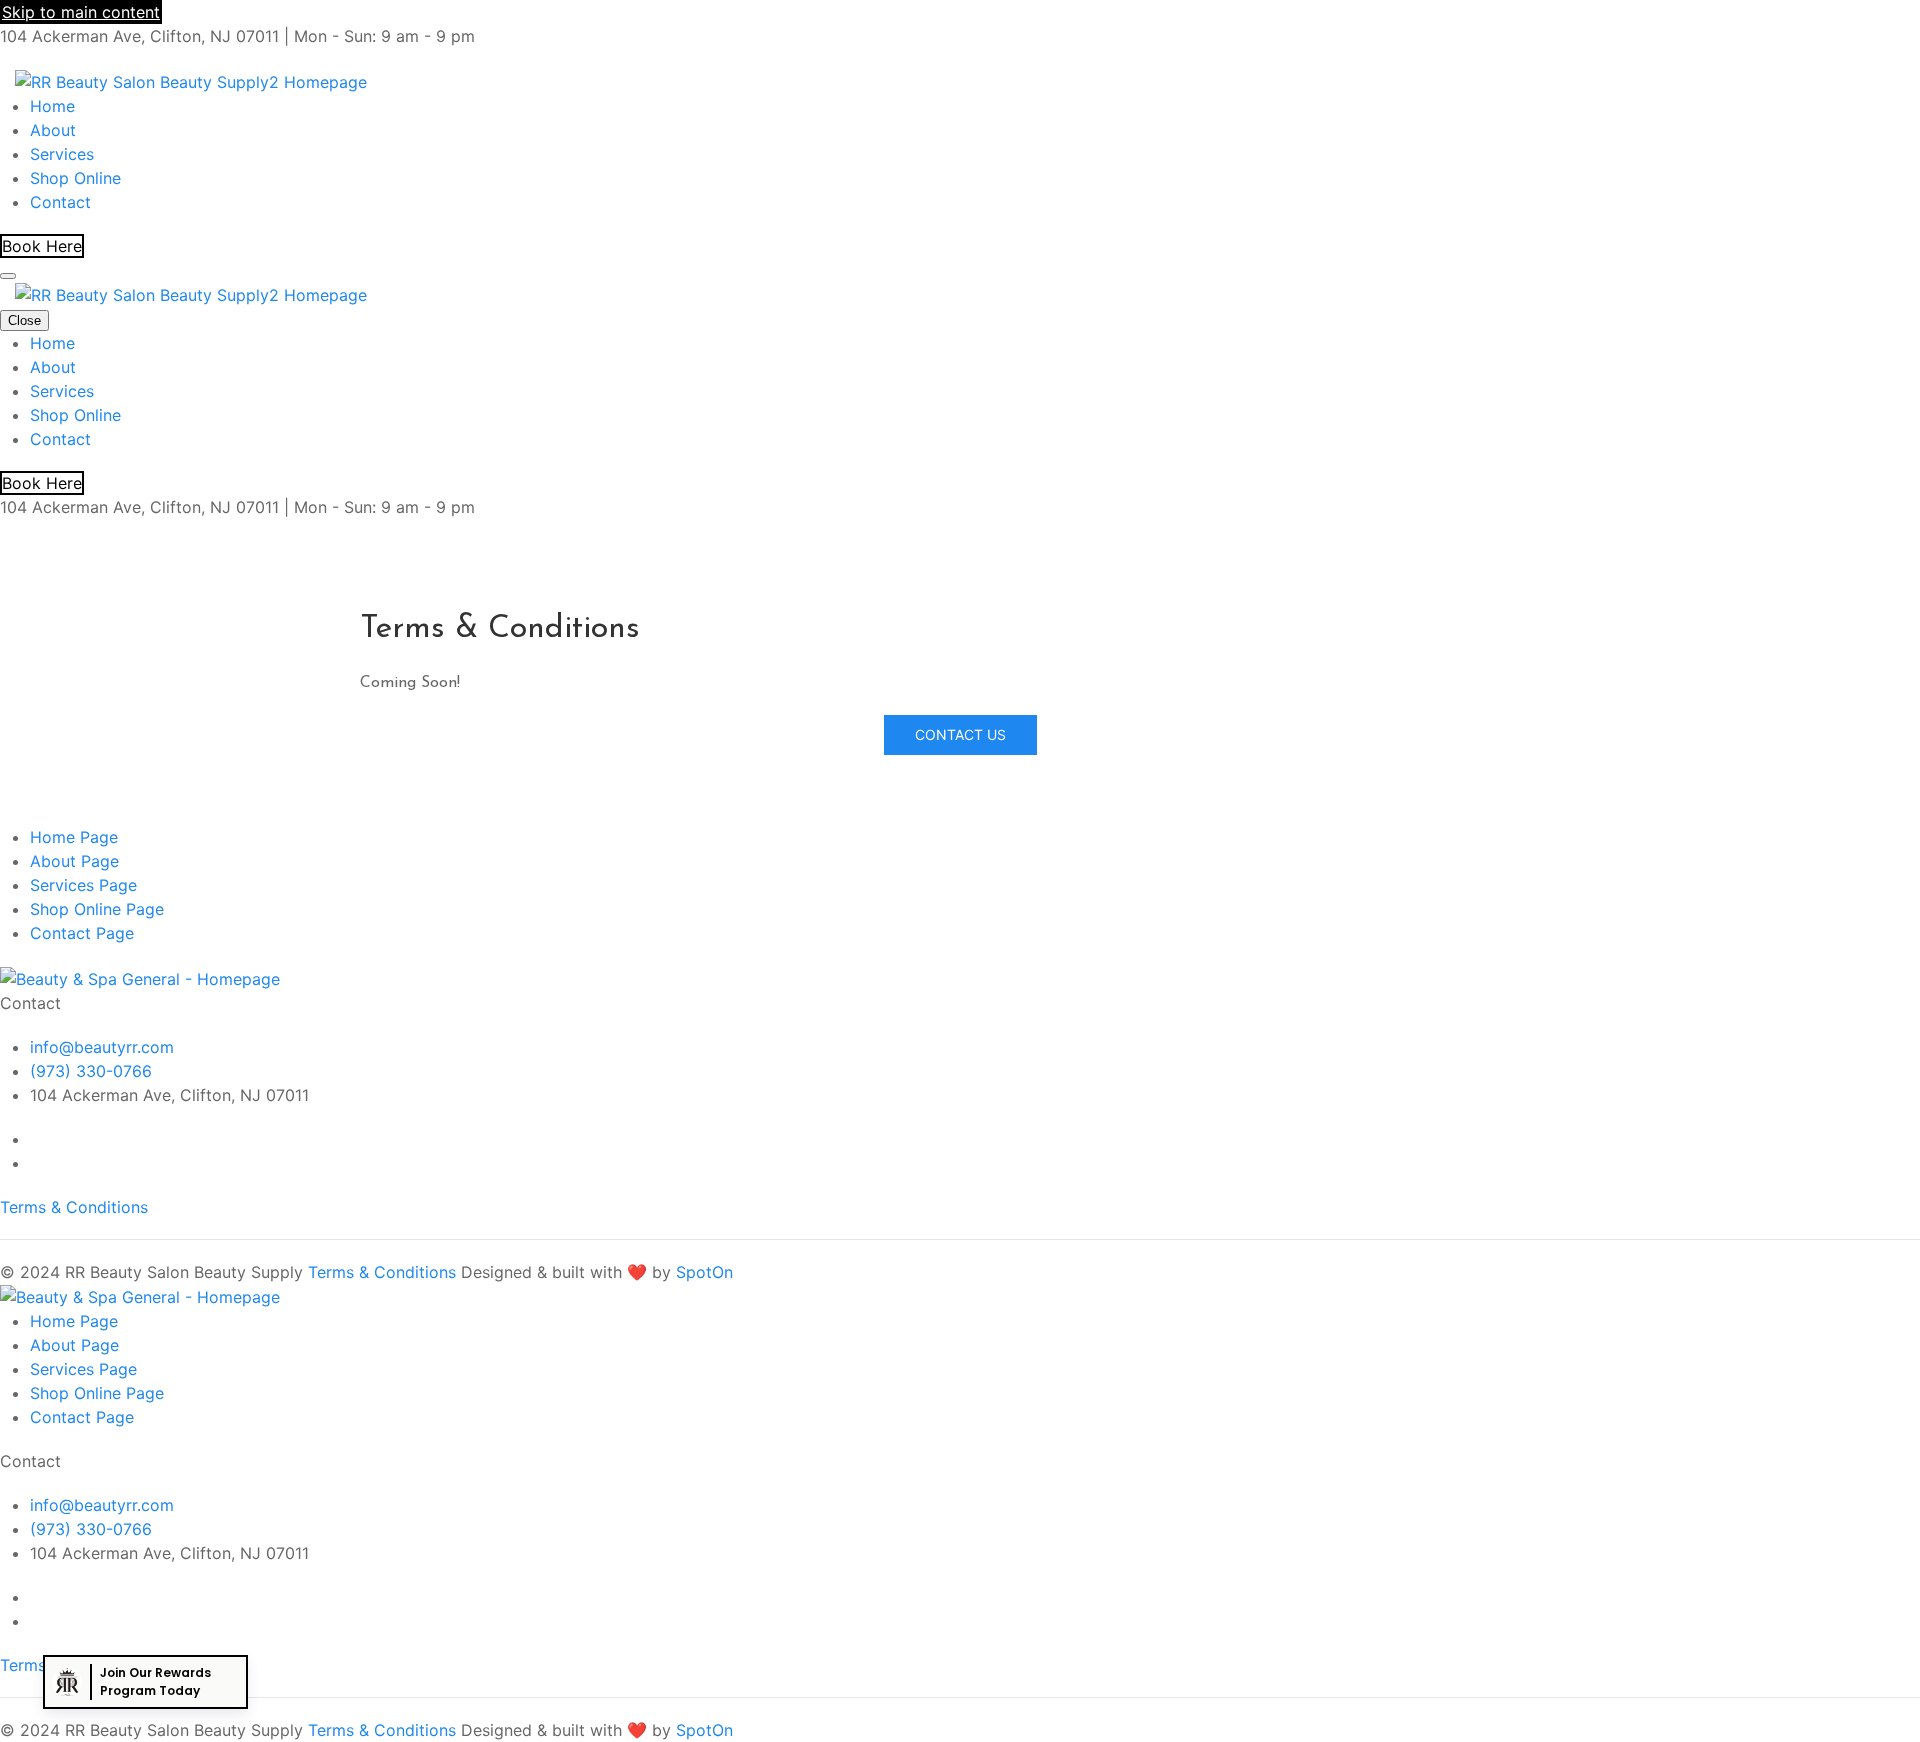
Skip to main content (81, 12)
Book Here (42, 246)
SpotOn (704, 1272)
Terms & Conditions (74, 1207)
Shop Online (75, 178)
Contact (60, 202)
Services (62, 154)
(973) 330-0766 (91, 1071)
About (53, 130)
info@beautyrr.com (102, 1047)
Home (52, 106)
